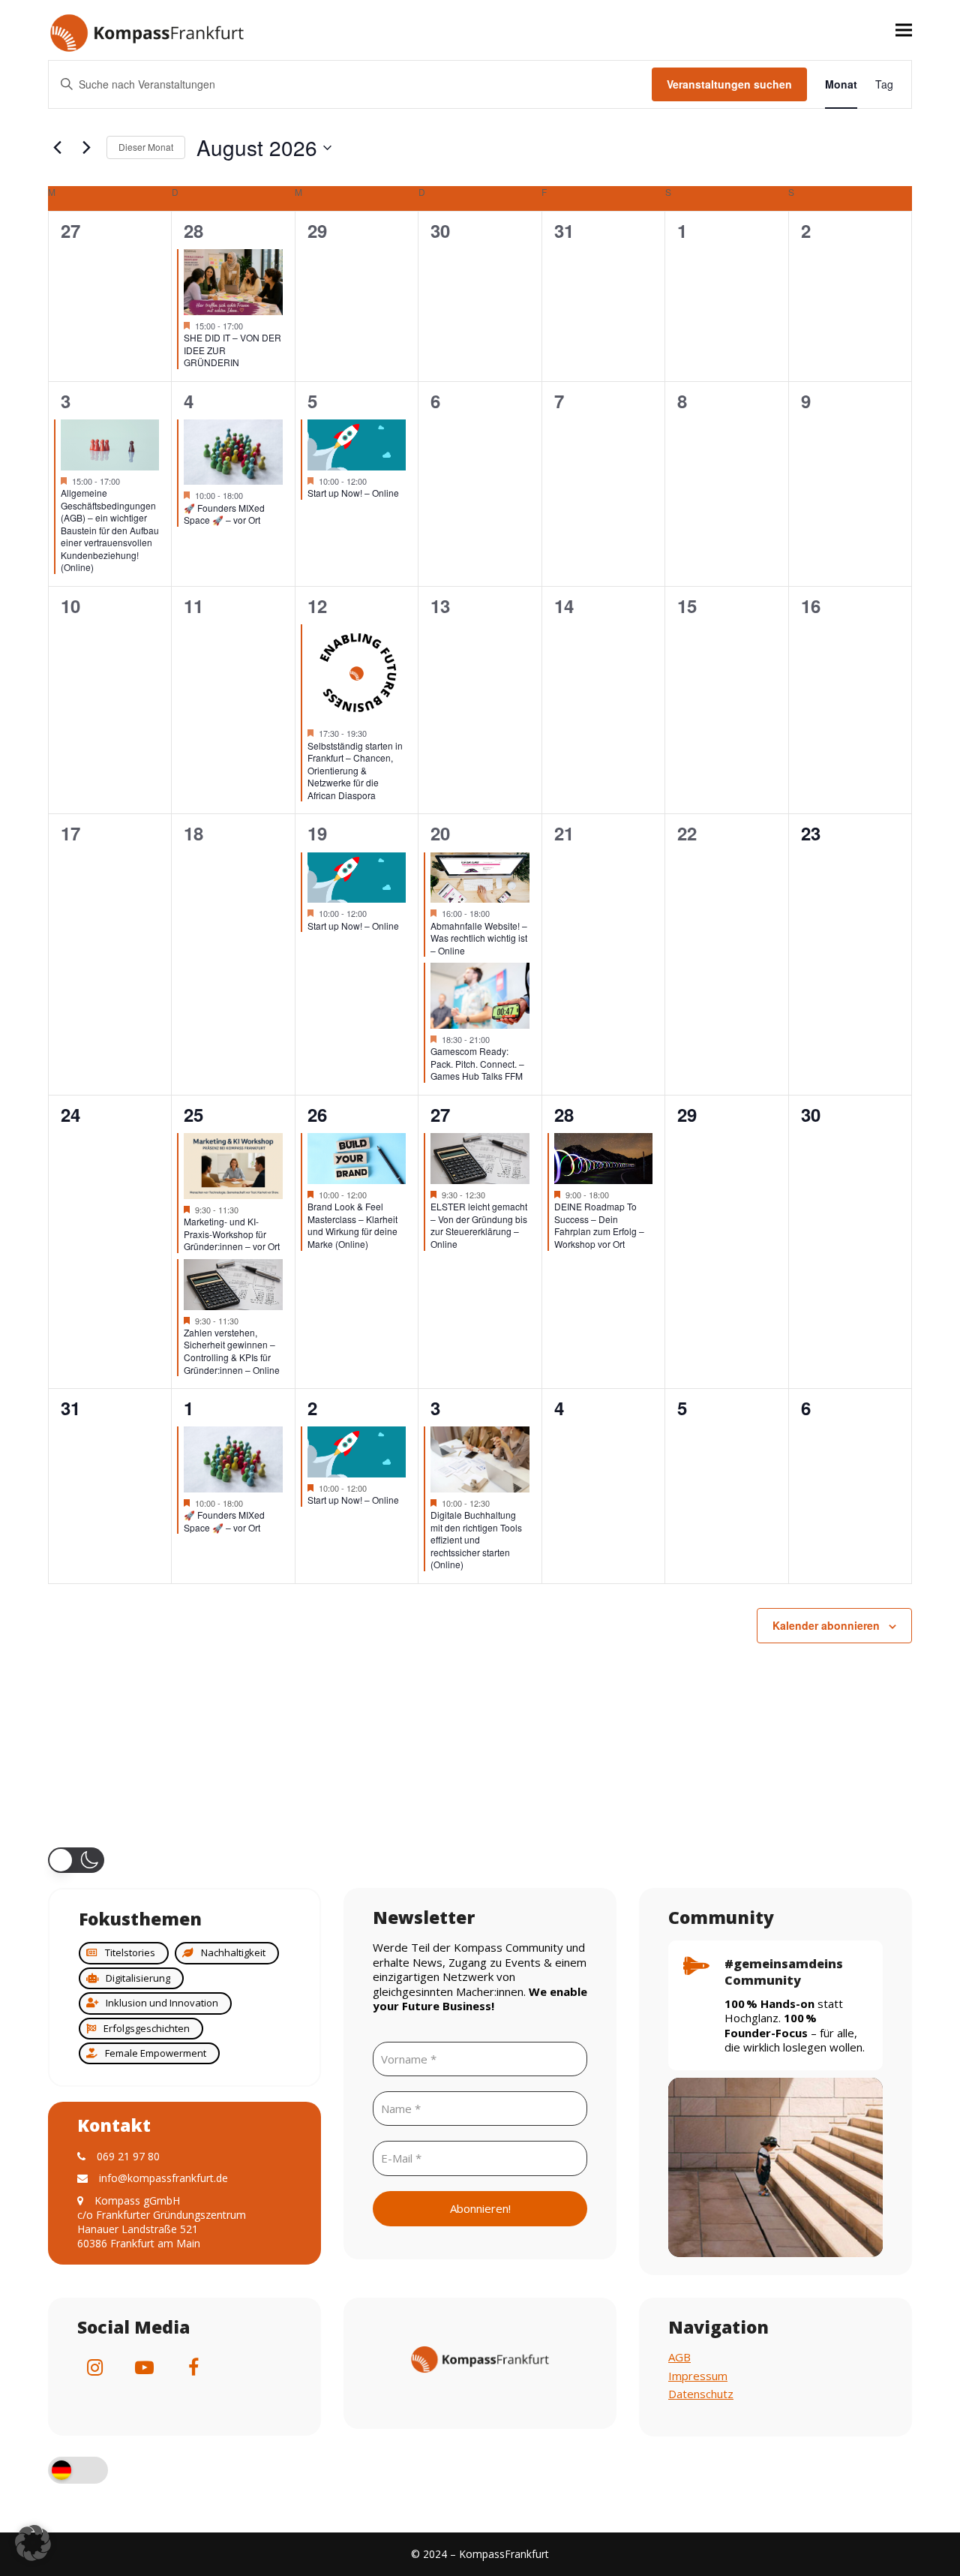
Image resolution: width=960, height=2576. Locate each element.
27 (440, 1114)
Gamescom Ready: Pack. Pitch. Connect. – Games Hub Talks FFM (477, 1063)
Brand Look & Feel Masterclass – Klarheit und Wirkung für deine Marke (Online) (352, 1225)
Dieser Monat (146, 147)
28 (193, 230)
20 (440, 833)
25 (193, 1114)
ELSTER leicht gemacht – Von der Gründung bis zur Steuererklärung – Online (479, 1225)
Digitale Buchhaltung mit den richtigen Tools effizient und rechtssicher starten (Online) (476, 1539)
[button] (904, 30)
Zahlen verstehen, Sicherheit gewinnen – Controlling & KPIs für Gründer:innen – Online (232, 1351)
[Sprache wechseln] (78, 2472)
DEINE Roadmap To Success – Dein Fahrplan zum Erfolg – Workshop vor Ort (599, 1225)
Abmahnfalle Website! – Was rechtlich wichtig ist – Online (479, 938)
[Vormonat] (57, 148)
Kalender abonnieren (826, 1625)
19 (317, 833)
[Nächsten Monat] (86, 148)
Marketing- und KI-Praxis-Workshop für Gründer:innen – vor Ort (232, 1234)
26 (317, 1114)
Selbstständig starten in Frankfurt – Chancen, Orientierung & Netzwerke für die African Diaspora (355, 770)
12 (317, 606)
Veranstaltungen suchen (729, 84)
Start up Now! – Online (353, 493)
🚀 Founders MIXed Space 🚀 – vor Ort (224, 514)
